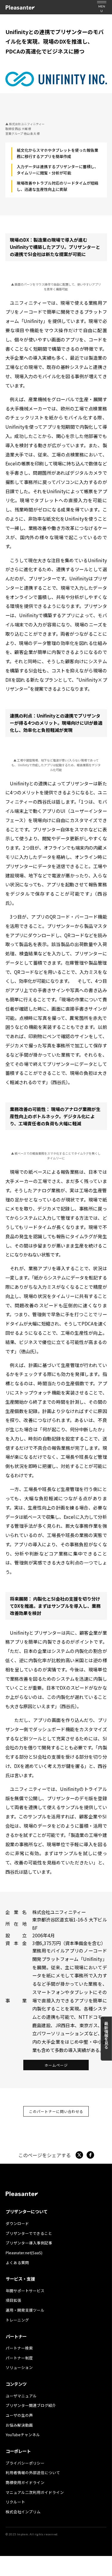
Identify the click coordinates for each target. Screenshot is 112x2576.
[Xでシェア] (79, 2155)
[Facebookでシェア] (90, 2155)
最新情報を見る (106, 2035)
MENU (102, 9)
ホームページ (56, 2065)
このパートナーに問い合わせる (56, 2111)
